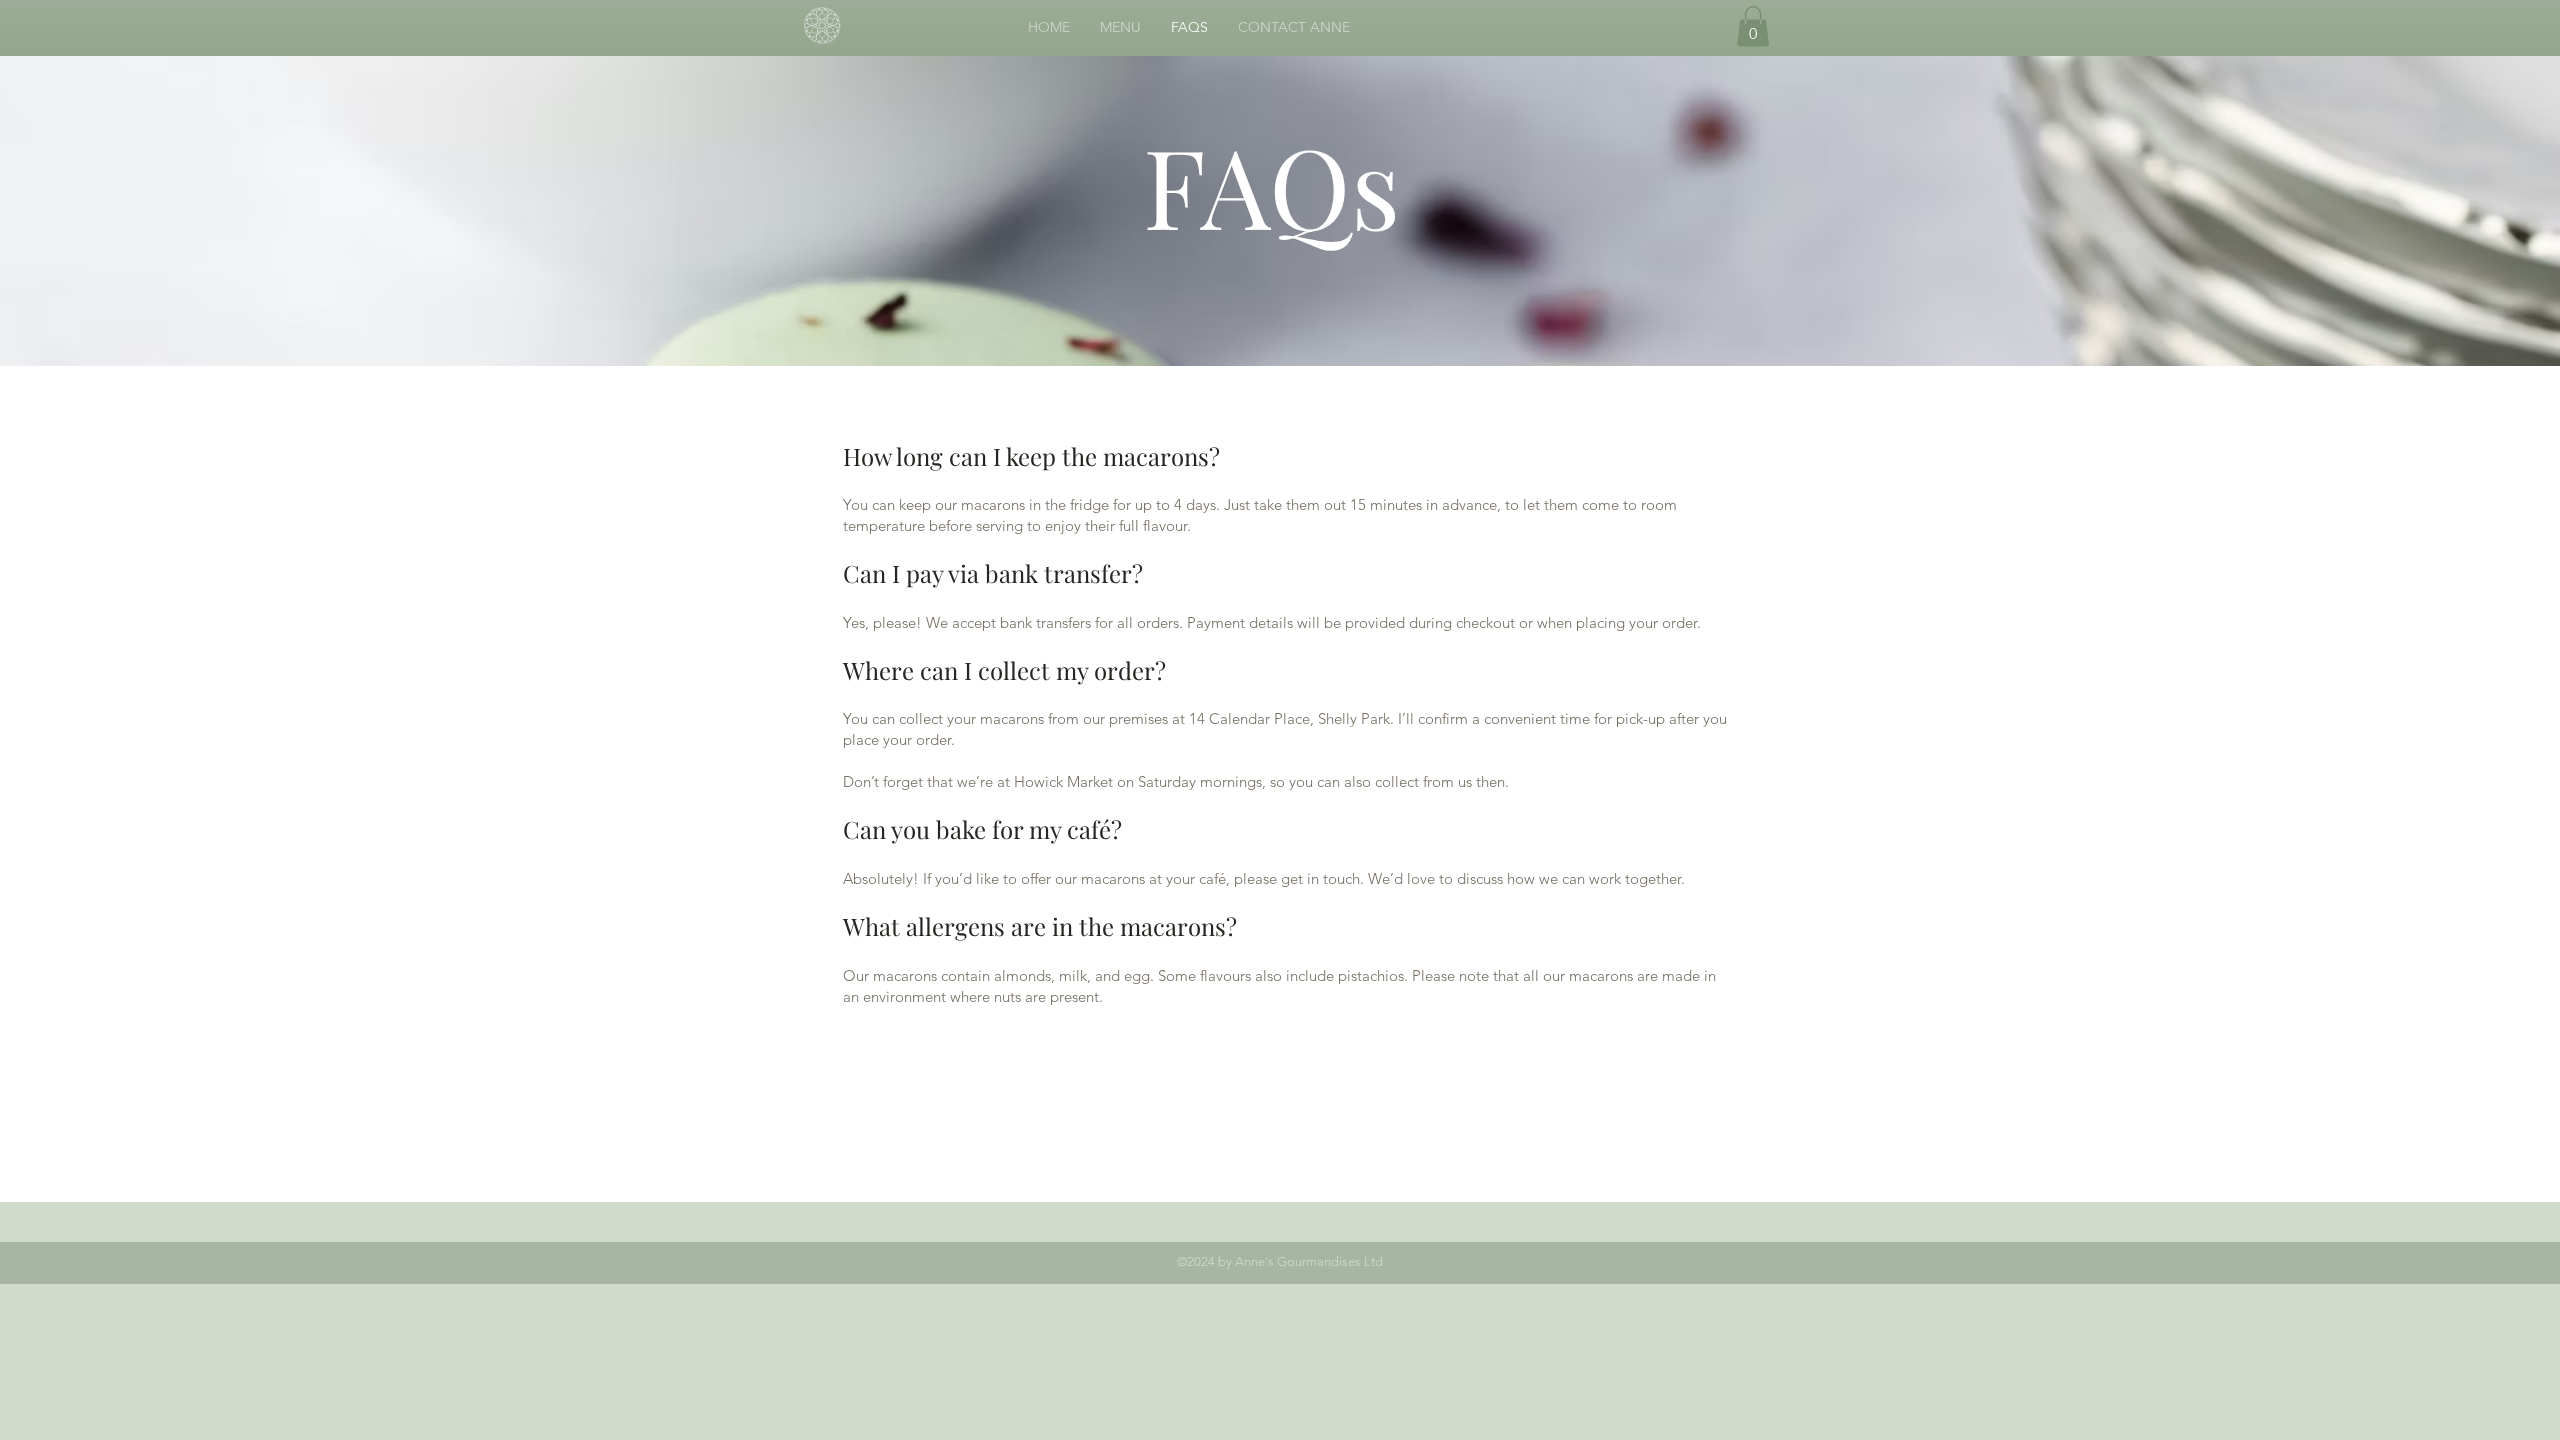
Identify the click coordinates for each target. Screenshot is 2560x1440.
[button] (1753, 26)
